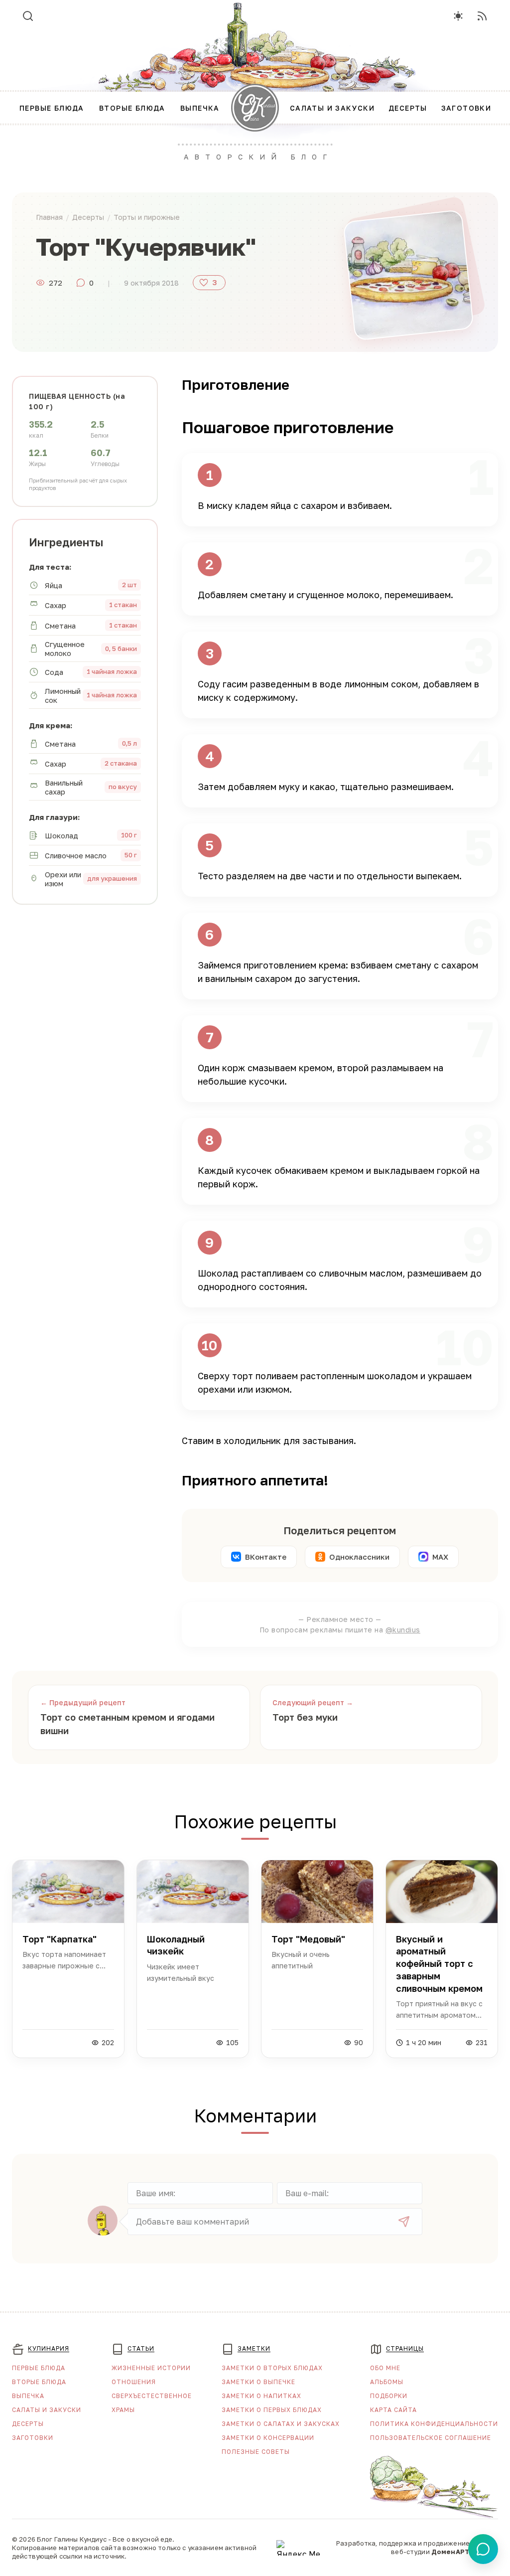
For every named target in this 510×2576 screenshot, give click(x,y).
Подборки (389, 2396)
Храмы (123, 2410)
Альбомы (387, 2382)
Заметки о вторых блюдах (272, 2368)
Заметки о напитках (261, 2396)
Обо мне (385, 2368)
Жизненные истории (151, 2368)
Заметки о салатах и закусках (281, 2424)
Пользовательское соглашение (431, 2438)
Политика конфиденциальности (434, 2424)
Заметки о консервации (268, 2438)
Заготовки (33, 2438)
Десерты (28, 2424)
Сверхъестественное (152, 2396)
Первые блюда (39, 2368)
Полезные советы (256, 2452)
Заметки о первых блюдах (272, 2410)
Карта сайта (393, 2410)
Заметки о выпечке (258, 2382)
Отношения (134, 2382)
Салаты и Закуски (47, 2410)
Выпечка (28, 2396)
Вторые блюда (39, 2382)
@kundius (403, 1630)
